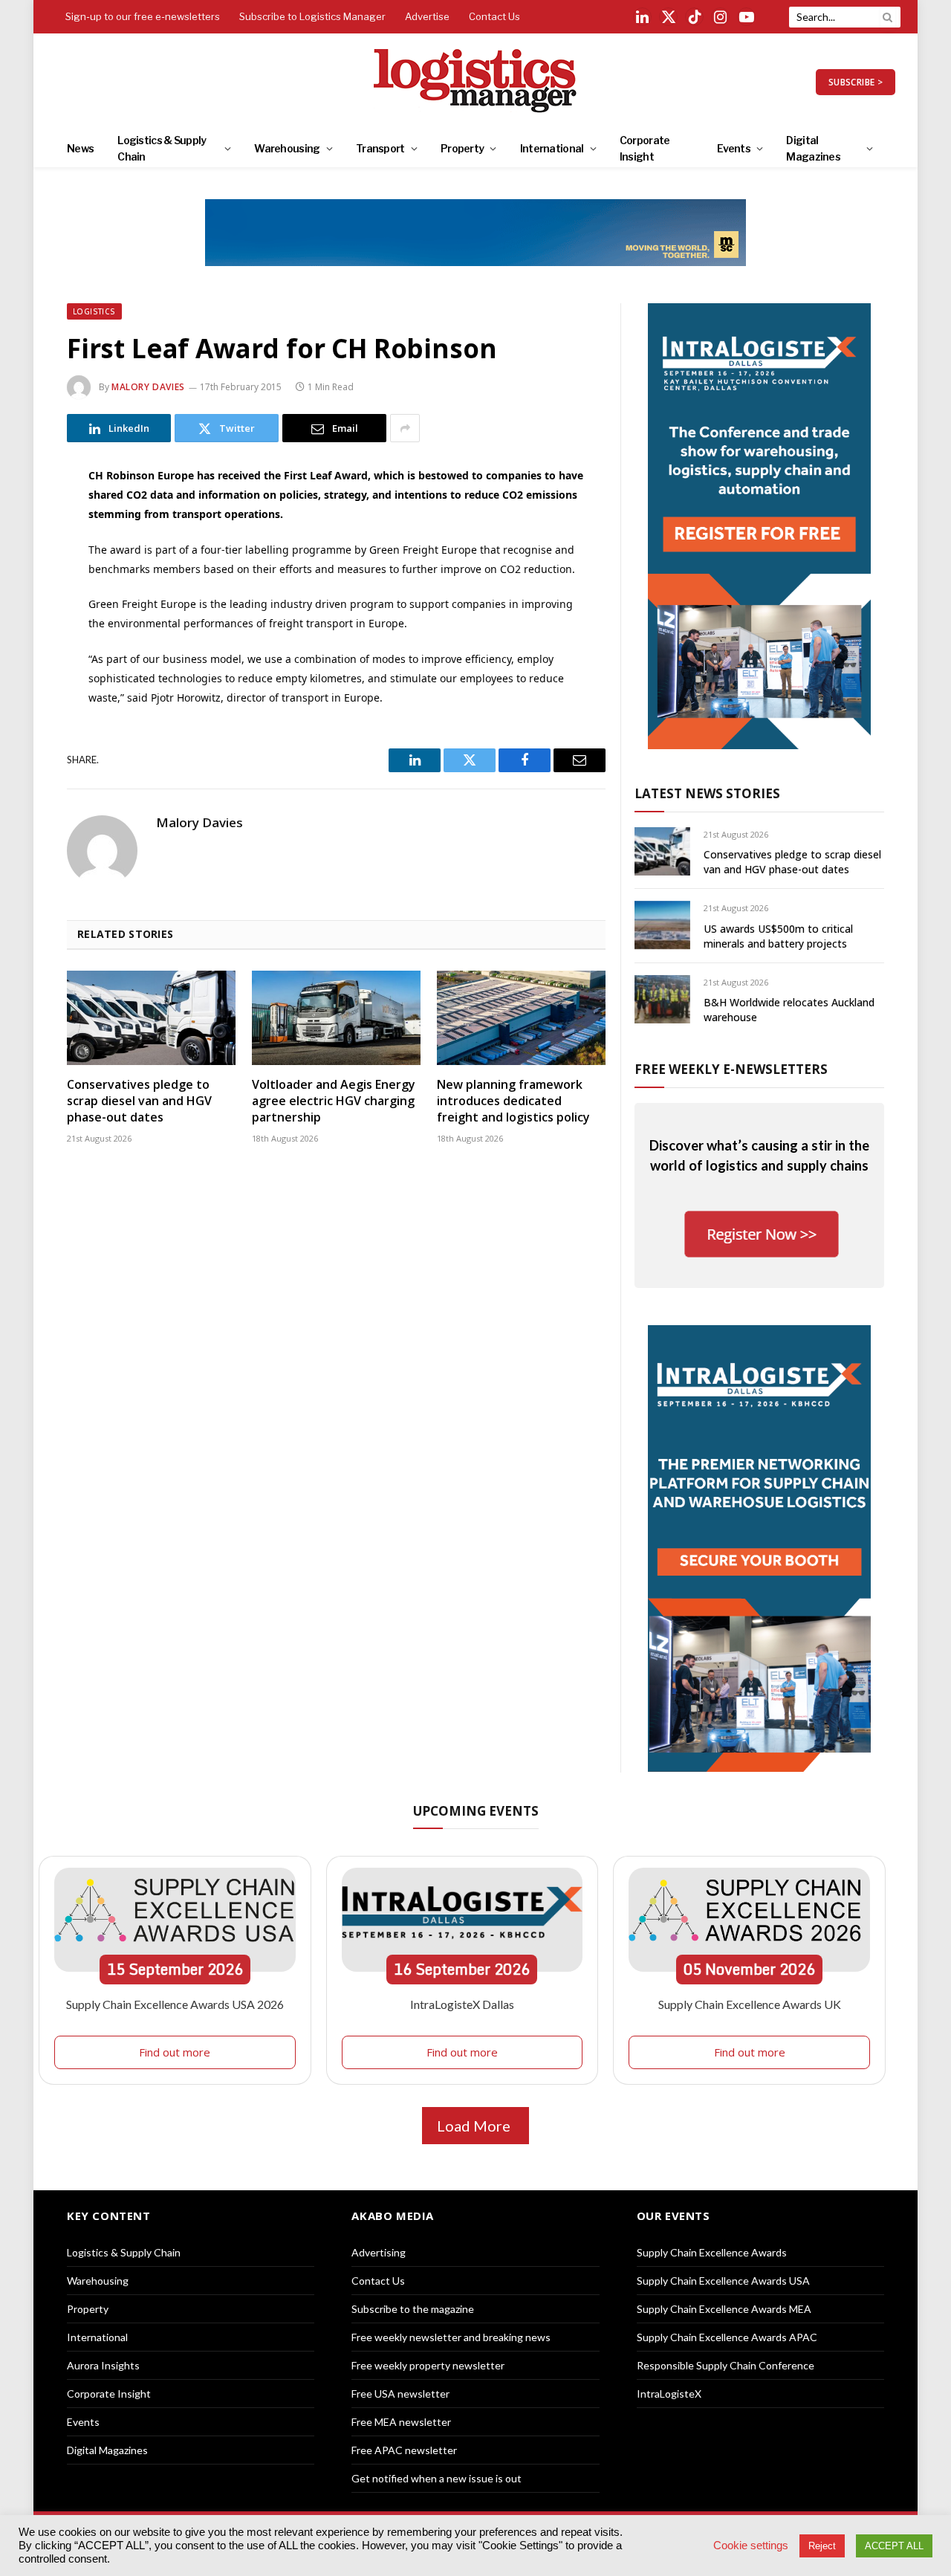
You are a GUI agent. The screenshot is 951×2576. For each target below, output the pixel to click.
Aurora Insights (103, 2365)
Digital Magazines (813, 148)
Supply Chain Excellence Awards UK (750, 2004)
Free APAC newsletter (404, 2450)
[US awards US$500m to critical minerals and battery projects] (662, 925)
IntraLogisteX (669, 2394)
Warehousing (287, 148)
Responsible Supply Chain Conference (726, 2365)
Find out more (175, 2052)
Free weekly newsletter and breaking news (451, 2337)
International (552, 148)
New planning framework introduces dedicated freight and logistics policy (513, 1101)
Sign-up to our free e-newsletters (143, 16)
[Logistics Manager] (476, 82)
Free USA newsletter (400, 2394)
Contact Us (494, 16)
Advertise (427, 16)
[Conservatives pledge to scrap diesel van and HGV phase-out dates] (151, 1018)
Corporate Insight (645, 148)
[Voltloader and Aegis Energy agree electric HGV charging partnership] (336, 1018)
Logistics (94, 311)
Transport (380, 148)
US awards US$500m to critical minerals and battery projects (778, 936)
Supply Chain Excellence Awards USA (723, 2281)
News (80, 148)
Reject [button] (822, 2546)
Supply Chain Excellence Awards (712, 2252)
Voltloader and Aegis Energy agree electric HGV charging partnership (334, 1101)
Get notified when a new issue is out (436, 2478)
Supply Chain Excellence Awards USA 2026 (175, 2004)
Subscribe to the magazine (413, 2309)
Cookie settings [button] (751, 2546)
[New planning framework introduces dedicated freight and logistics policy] (521, 1018)
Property (462, 148)
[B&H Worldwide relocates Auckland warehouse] (662, 999)
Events (734, 148)
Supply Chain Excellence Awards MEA (724, 2309)
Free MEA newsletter (401, 2422)
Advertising (379, 2252)
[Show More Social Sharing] (405, 428)
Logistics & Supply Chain (162, 148)
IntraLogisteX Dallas (462, 2004)
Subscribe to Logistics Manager (312, 16)
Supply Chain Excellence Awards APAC (727, 2337)
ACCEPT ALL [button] (894, 2546)
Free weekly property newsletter (428, 2365)
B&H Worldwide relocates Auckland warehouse (789, 1010)
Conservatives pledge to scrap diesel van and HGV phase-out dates (139, 1101)
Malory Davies (148, 387)
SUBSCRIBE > (856, 82)
